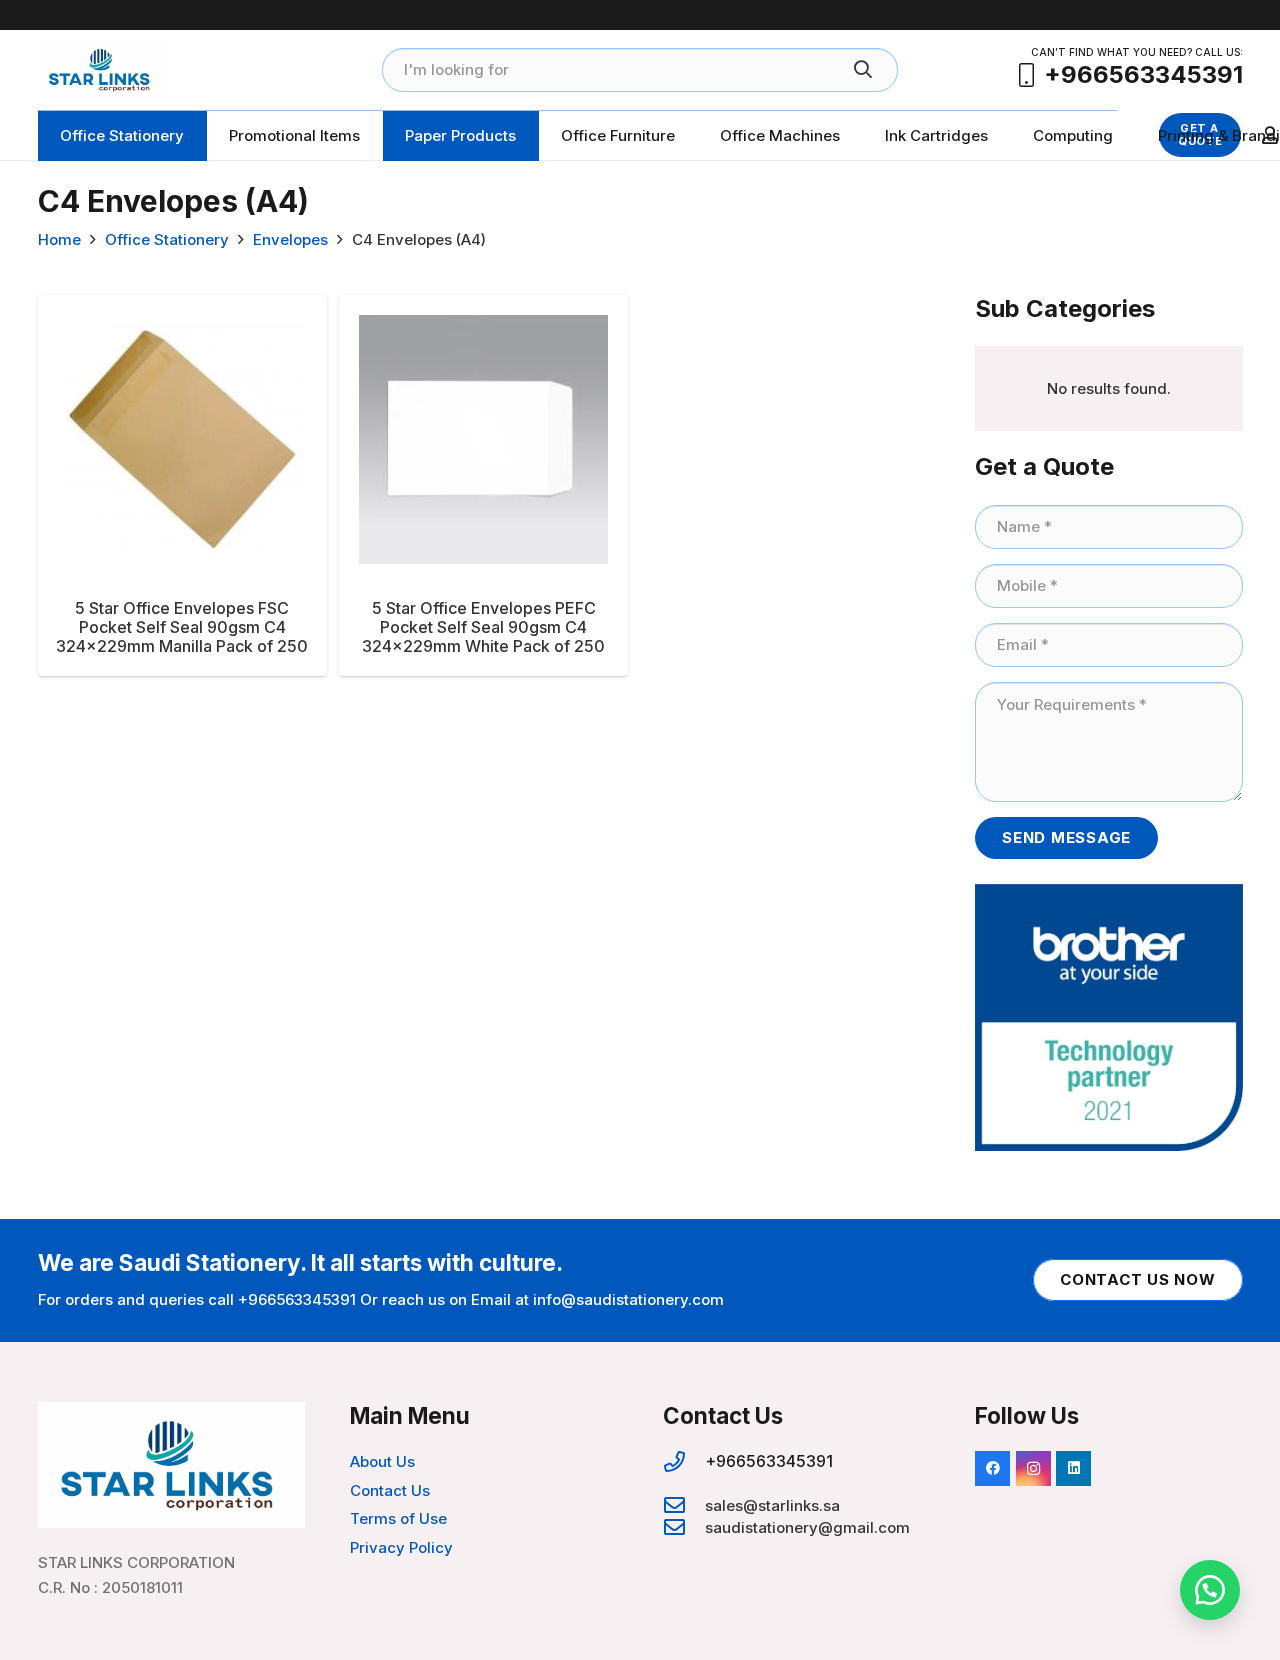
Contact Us (390, 1490)
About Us (382, 1461)
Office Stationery (167, 239)
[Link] (102, 70)
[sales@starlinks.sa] (684, 1506)
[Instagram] (1033, 1468)
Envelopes (290, 239)
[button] (1210, 1590)
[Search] (863, 70)
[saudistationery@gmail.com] (684, 1528)
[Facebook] (992, 1468)
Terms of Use (398, 1518)
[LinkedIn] (1073, 1468)
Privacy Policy (401, 1547)
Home (59, 239)
